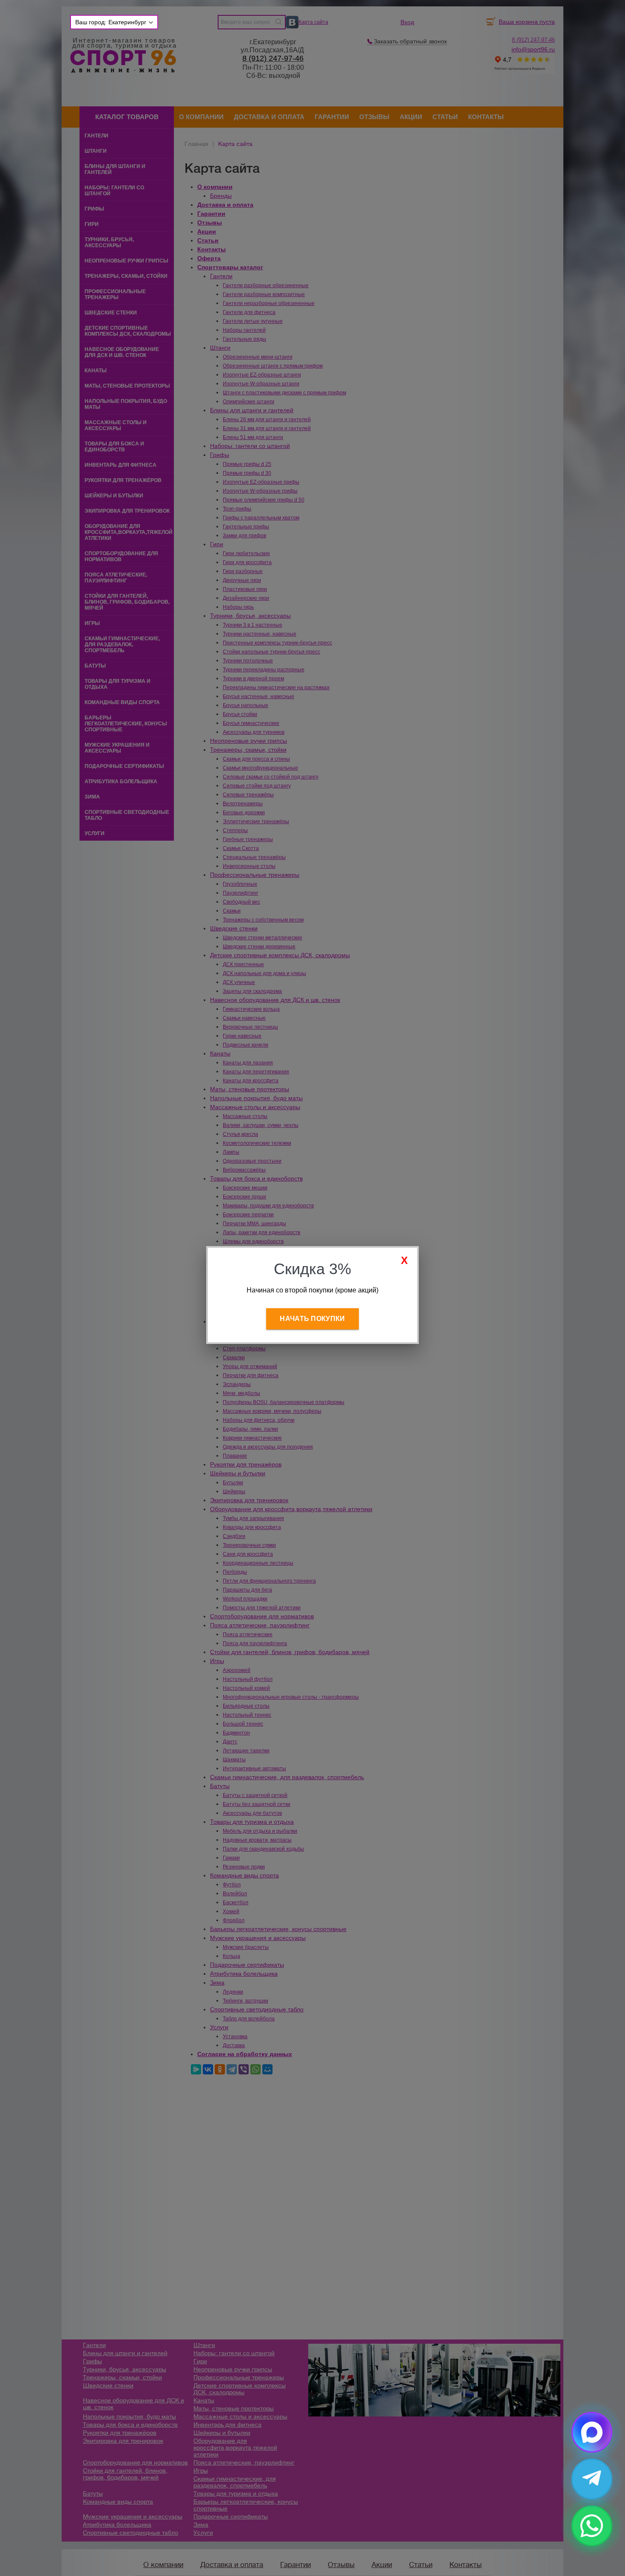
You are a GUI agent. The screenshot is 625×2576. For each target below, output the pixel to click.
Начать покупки (312, 1319)
